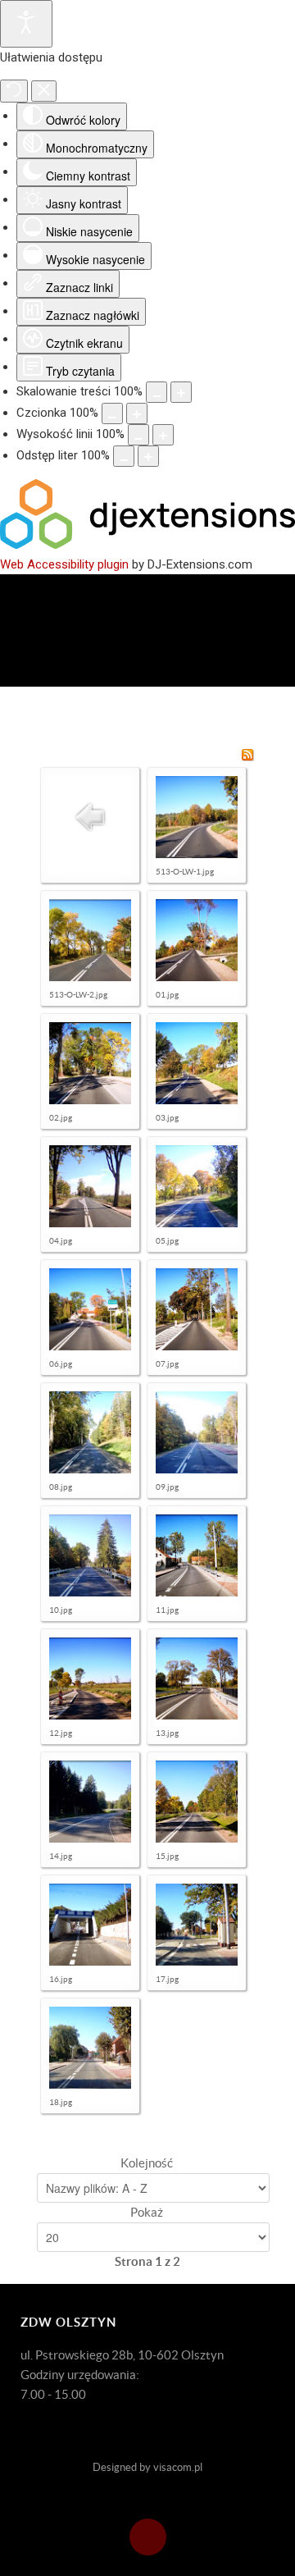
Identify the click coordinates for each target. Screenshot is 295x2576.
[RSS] (247, 754)
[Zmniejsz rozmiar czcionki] (112, 413)
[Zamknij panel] (44, 91)
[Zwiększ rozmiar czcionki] (137, 413)
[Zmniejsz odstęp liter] (124, 456)
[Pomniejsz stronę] (157, 392)
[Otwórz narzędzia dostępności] (26, 24)
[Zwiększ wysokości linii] (163, 435)
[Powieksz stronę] (181, 392)
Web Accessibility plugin (64, 564)
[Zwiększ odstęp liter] (148, 456)
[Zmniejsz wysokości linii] (138, 435)
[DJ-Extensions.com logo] (147, 545)
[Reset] (14, 91)
